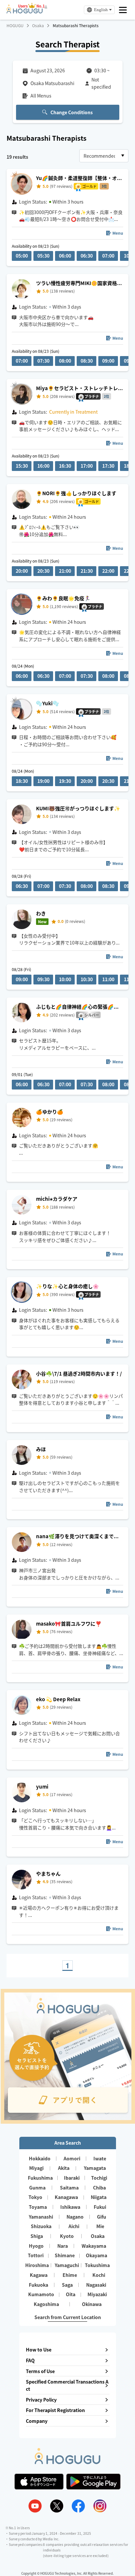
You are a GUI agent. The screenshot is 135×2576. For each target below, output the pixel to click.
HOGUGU (15, 26)
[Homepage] (25, 11)
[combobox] (104, 156)
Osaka (38, 26)
